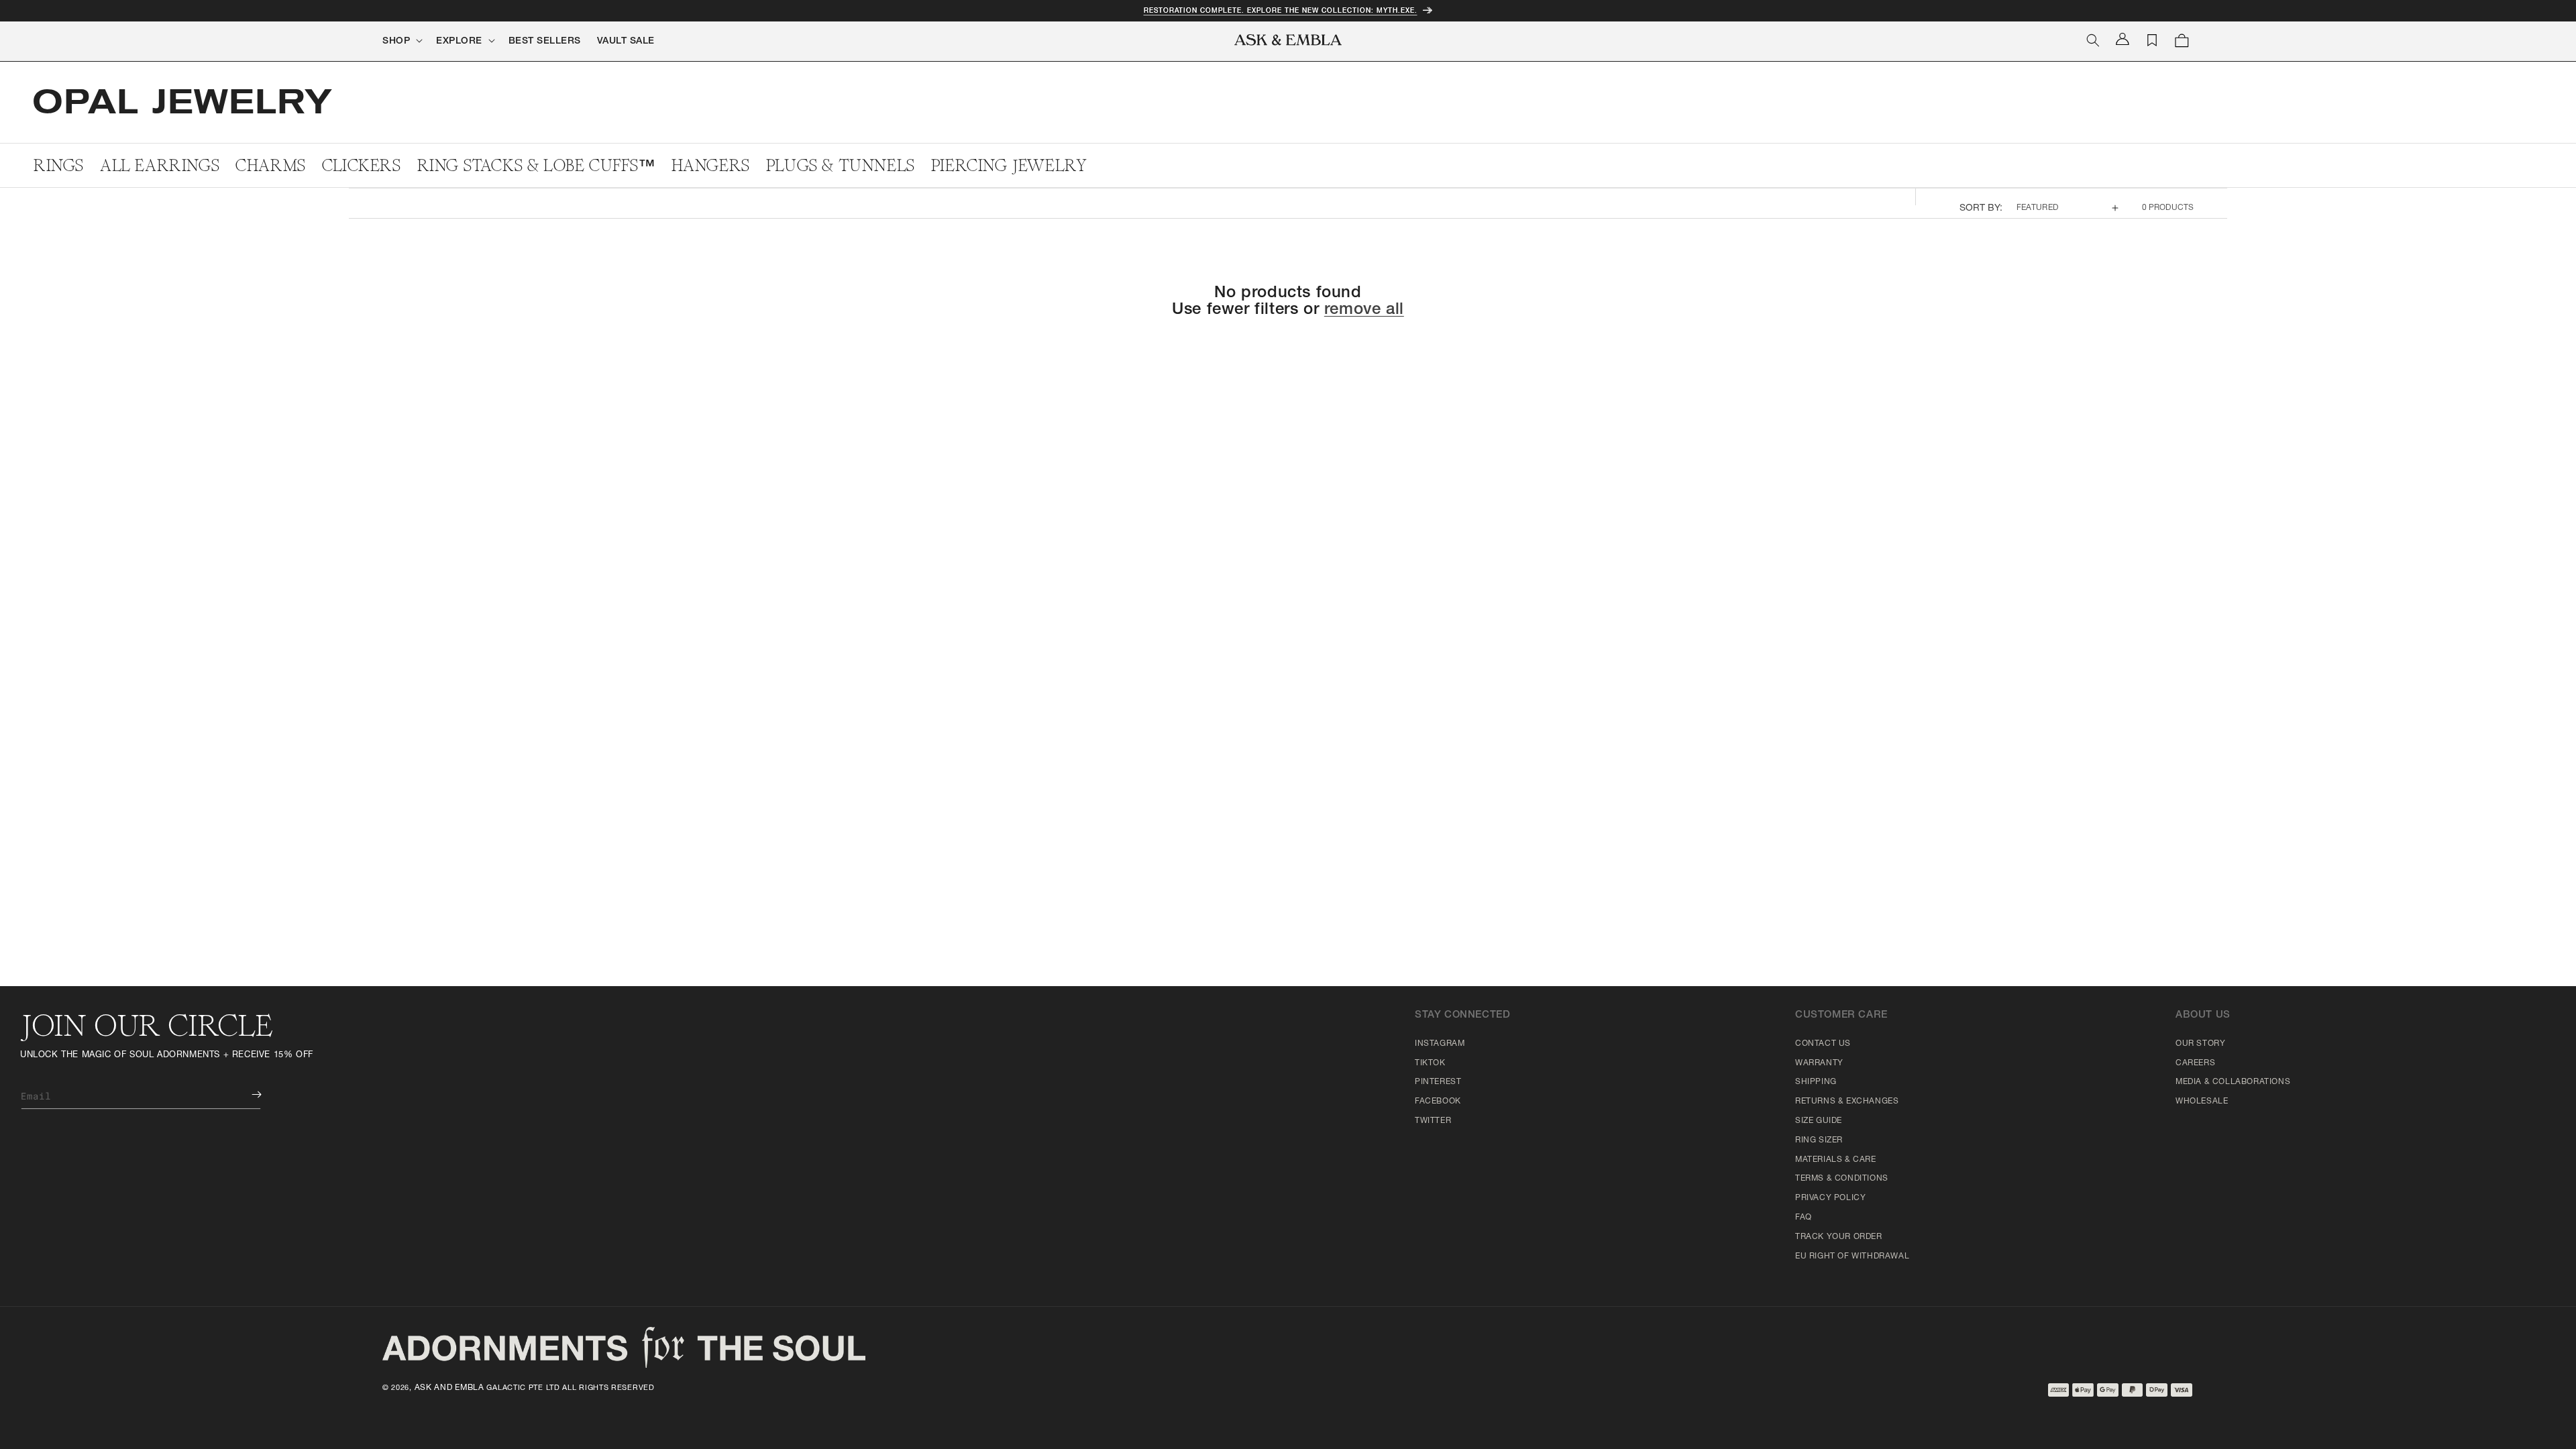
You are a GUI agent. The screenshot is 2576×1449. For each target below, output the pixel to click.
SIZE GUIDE (1819, 1121)
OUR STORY (2200, 1044)
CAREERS (2195, 1063)
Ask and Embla (449, 1388)
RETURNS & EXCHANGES (1847, 1102)
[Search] (2093, 40)
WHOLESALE (2202, 1102)
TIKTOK (1430, 1063)
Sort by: (1981, 209)
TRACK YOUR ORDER (1839, 1237)
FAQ (1804, 1218)
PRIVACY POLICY (1830, 1198)
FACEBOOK (1438, 1102)
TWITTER (1433, 1121)
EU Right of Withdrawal (1852, 1256)
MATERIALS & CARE (1836, 1160)
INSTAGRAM (1440, 1044)
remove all (1364, 311)
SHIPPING (1816, 1082)
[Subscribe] (247, 1094)
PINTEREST (1438, 1082)
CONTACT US (1823, 1044)
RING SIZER (1819, 1140)
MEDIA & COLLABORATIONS (2233, 1082)
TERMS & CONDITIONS (1842, 1179)
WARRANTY (1819, 1063)
